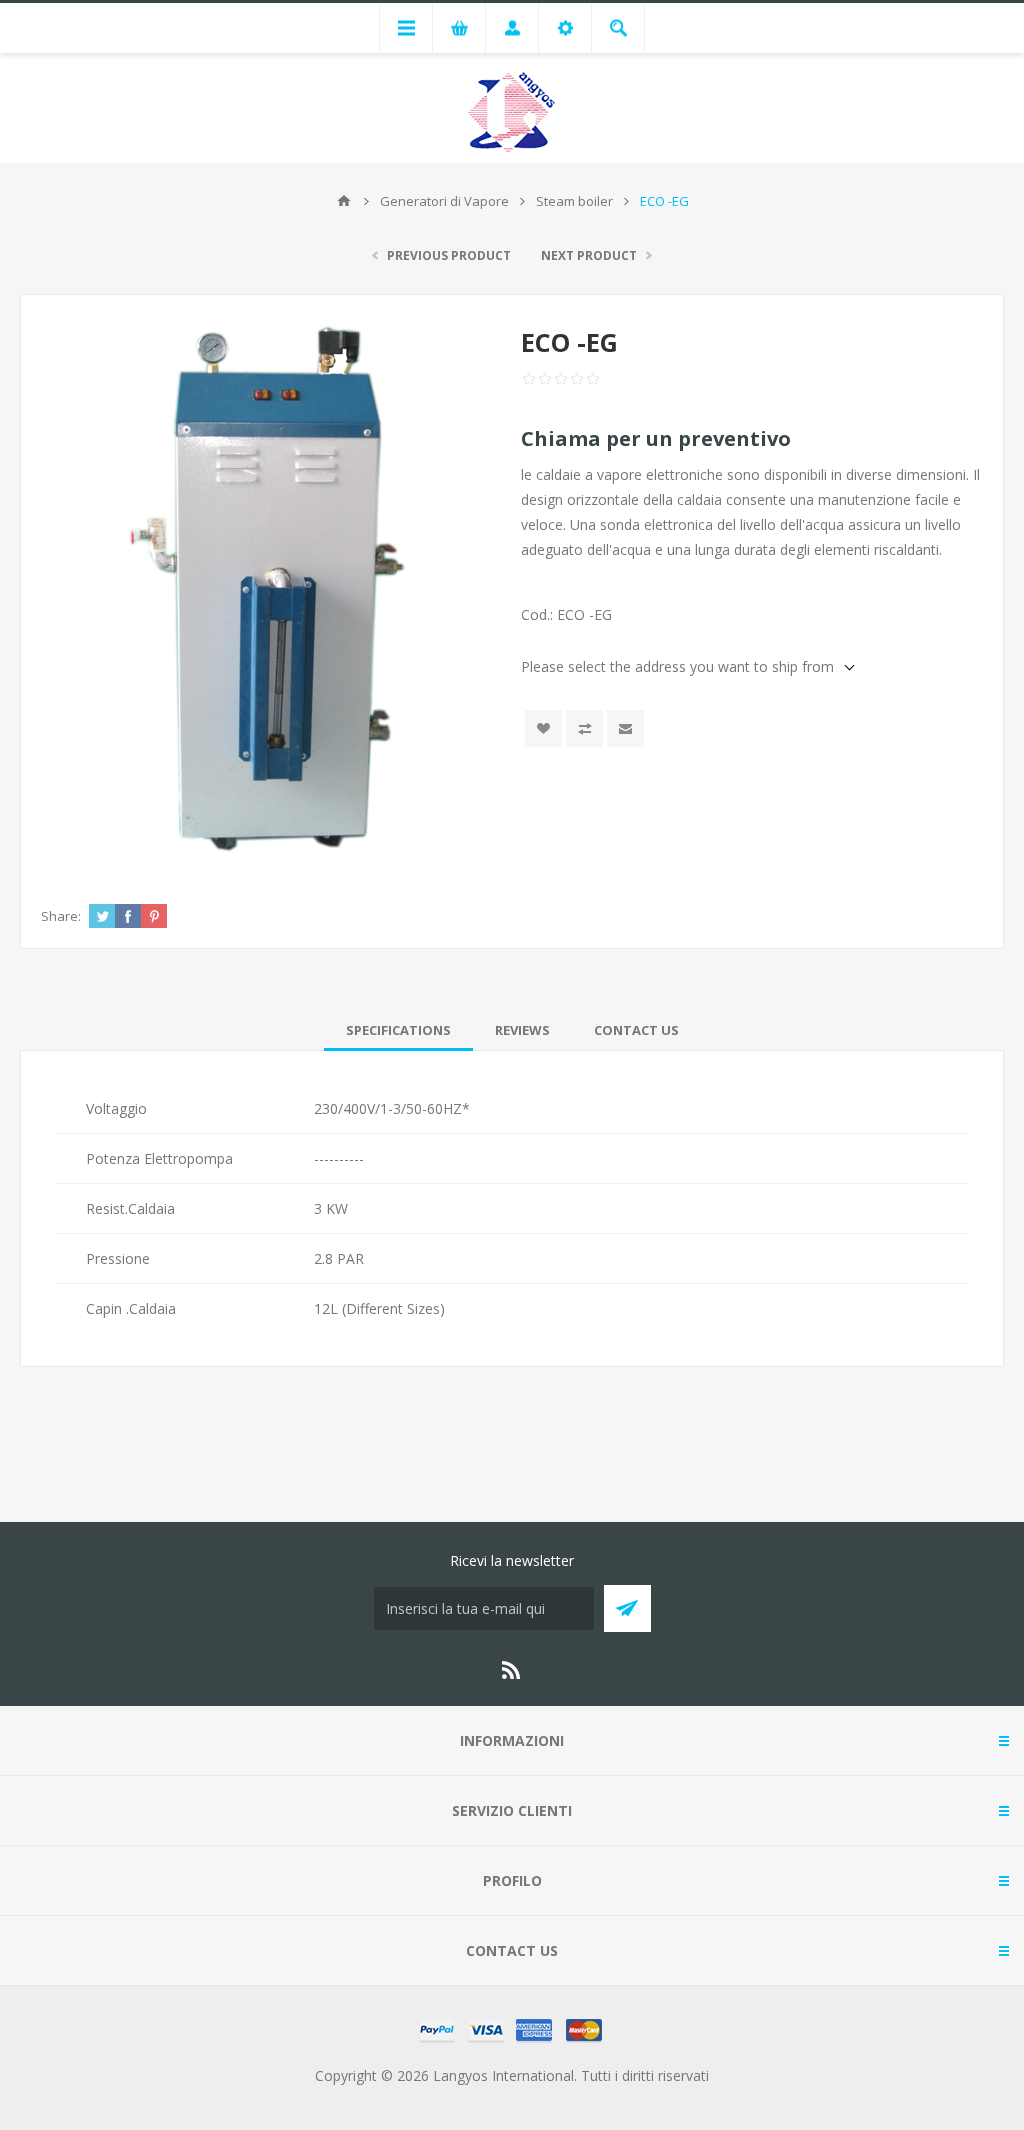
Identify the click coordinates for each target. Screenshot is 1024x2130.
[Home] (344, 201)
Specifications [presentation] (398, 1030)
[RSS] (512, 1670)
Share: (61, 916)
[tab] (398, 1030)
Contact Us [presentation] (636, 1030)
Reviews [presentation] (522, 1030)
